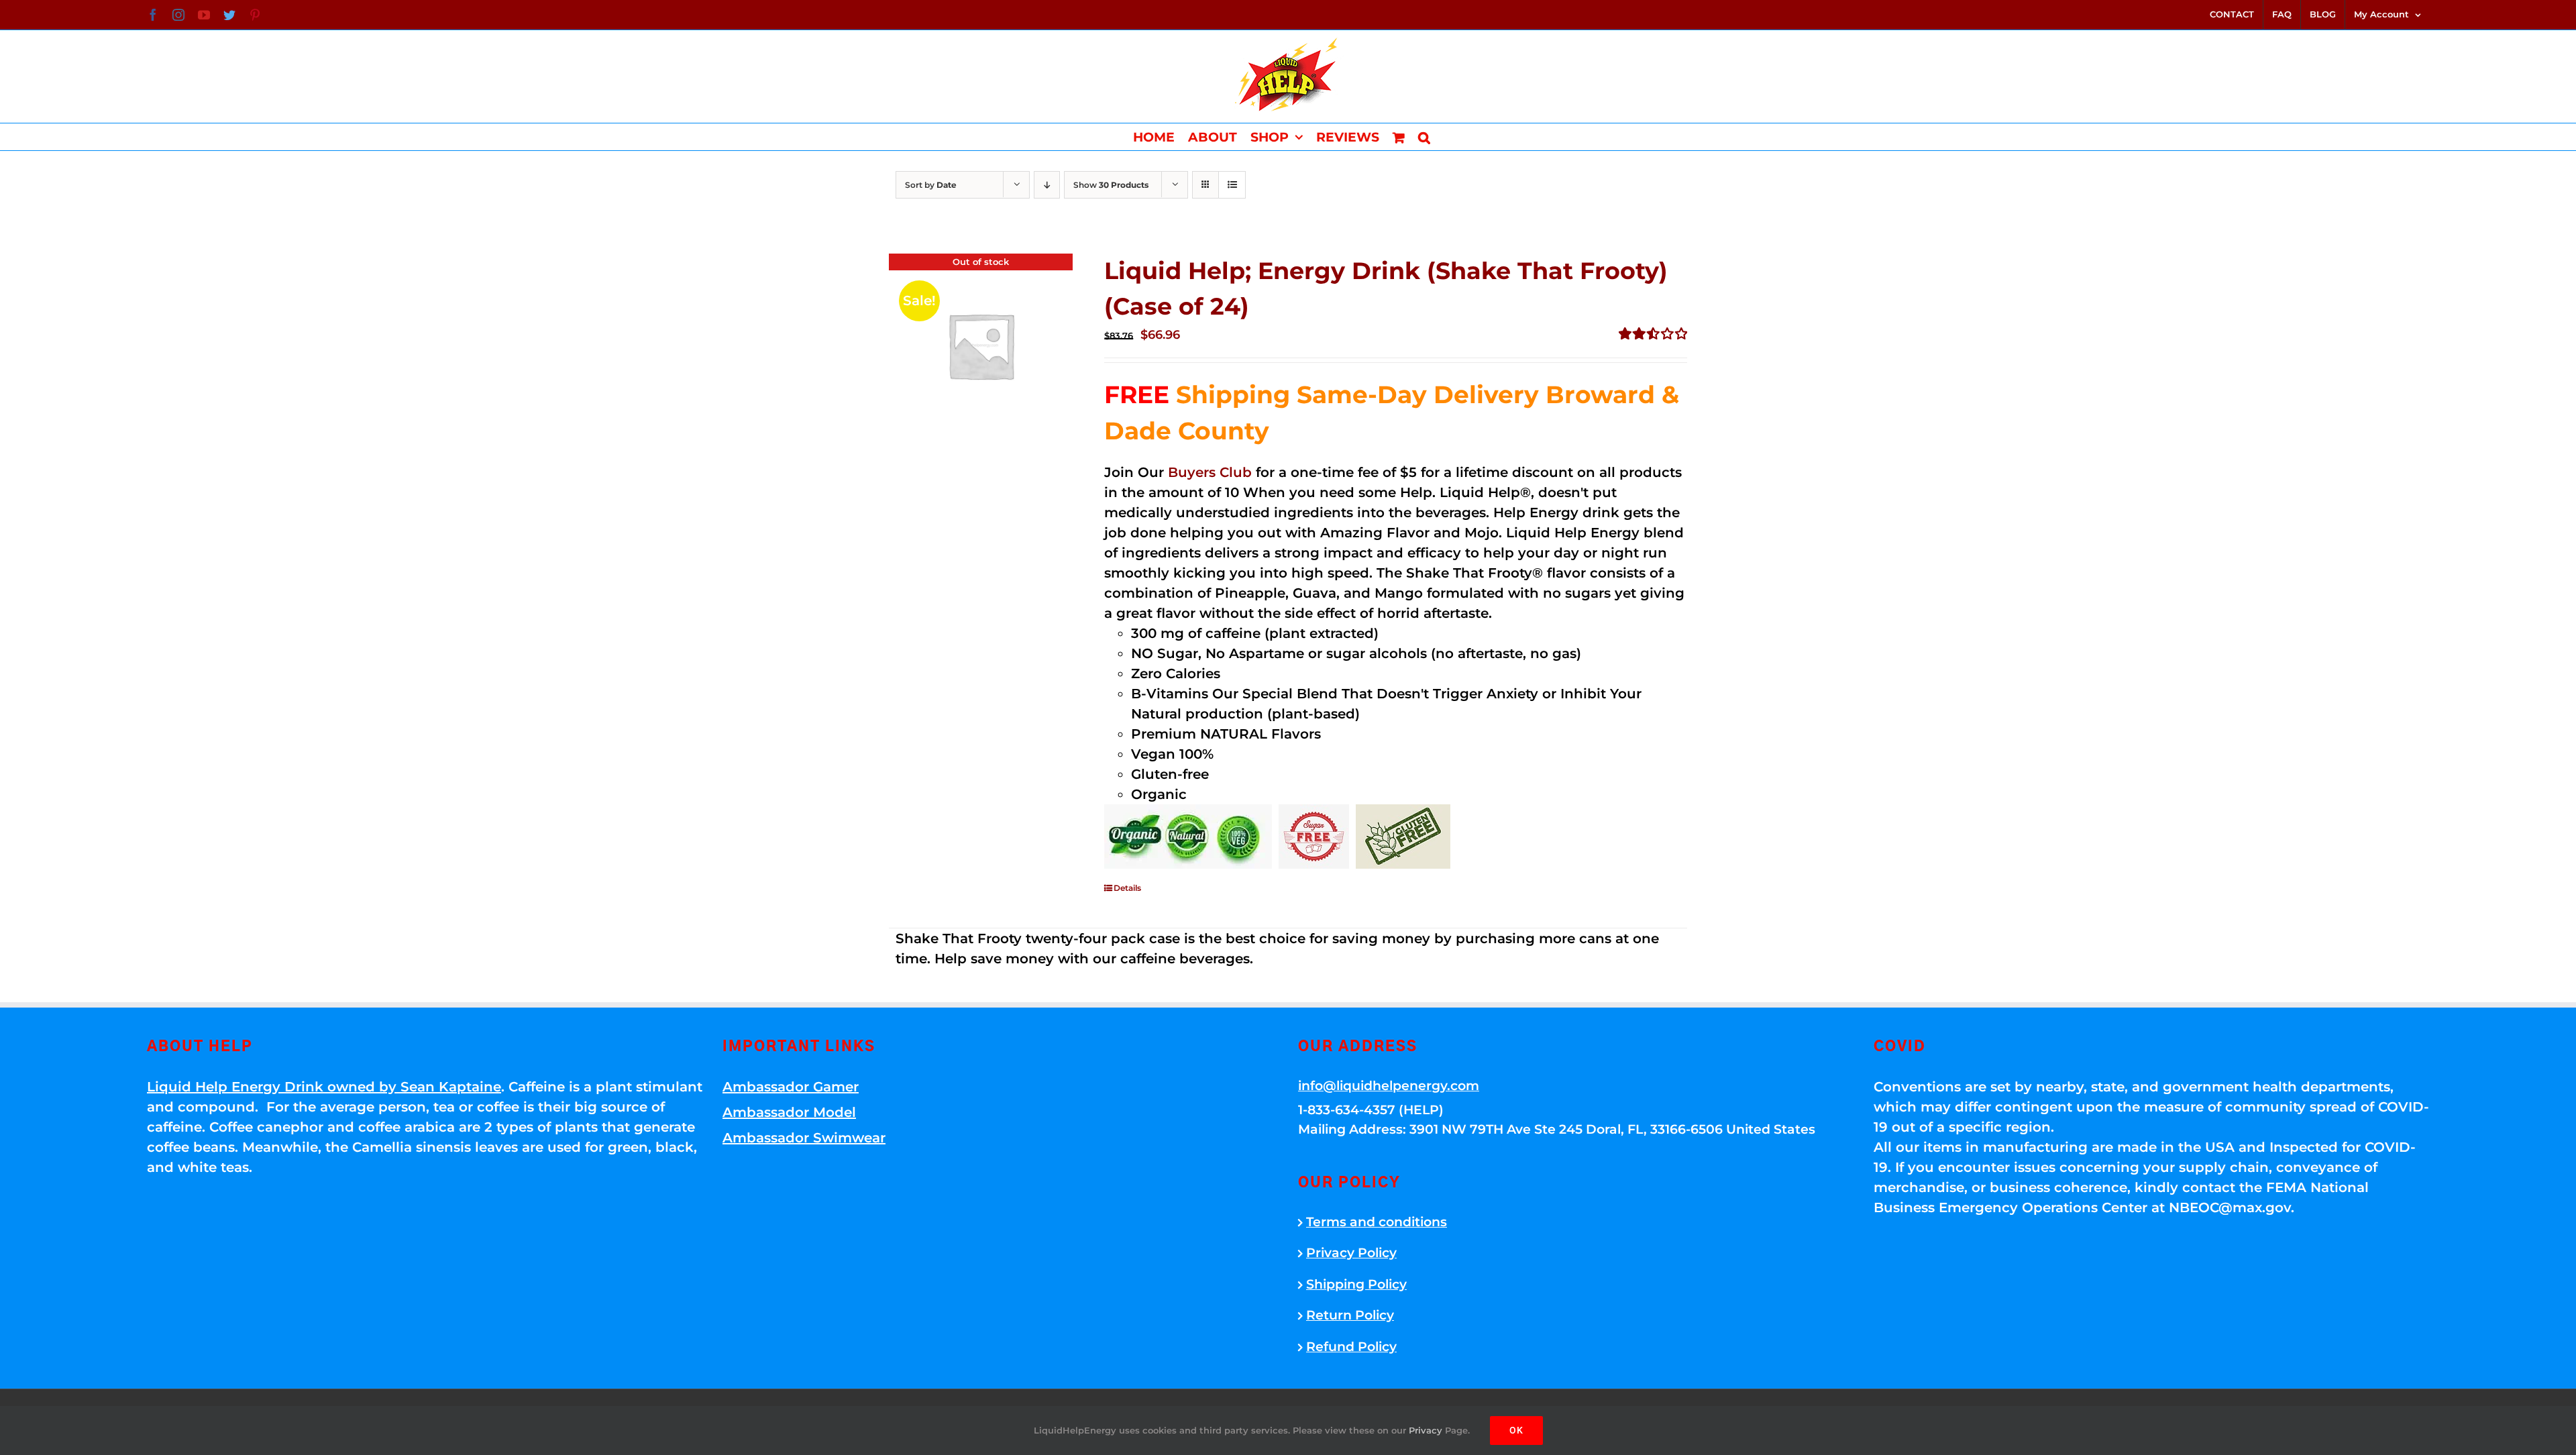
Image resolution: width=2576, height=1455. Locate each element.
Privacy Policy (1351, 1253)
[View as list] (1232, 185)
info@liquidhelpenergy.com (1389, 1086)
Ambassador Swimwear (804, 1138)
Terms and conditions (1377, 1222)
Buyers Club (1210, 472)
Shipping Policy (1356, 1284)
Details (1127, 888)
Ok (1516, 1430)
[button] (1424, 137)
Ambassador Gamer (791, 1087)
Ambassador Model (789, 1112)
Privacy (1426, 1430)
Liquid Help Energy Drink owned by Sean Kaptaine (324, 1087)
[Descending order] (1047, 185)
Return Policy (1350, 1315)
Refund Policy (1351, 1347)
